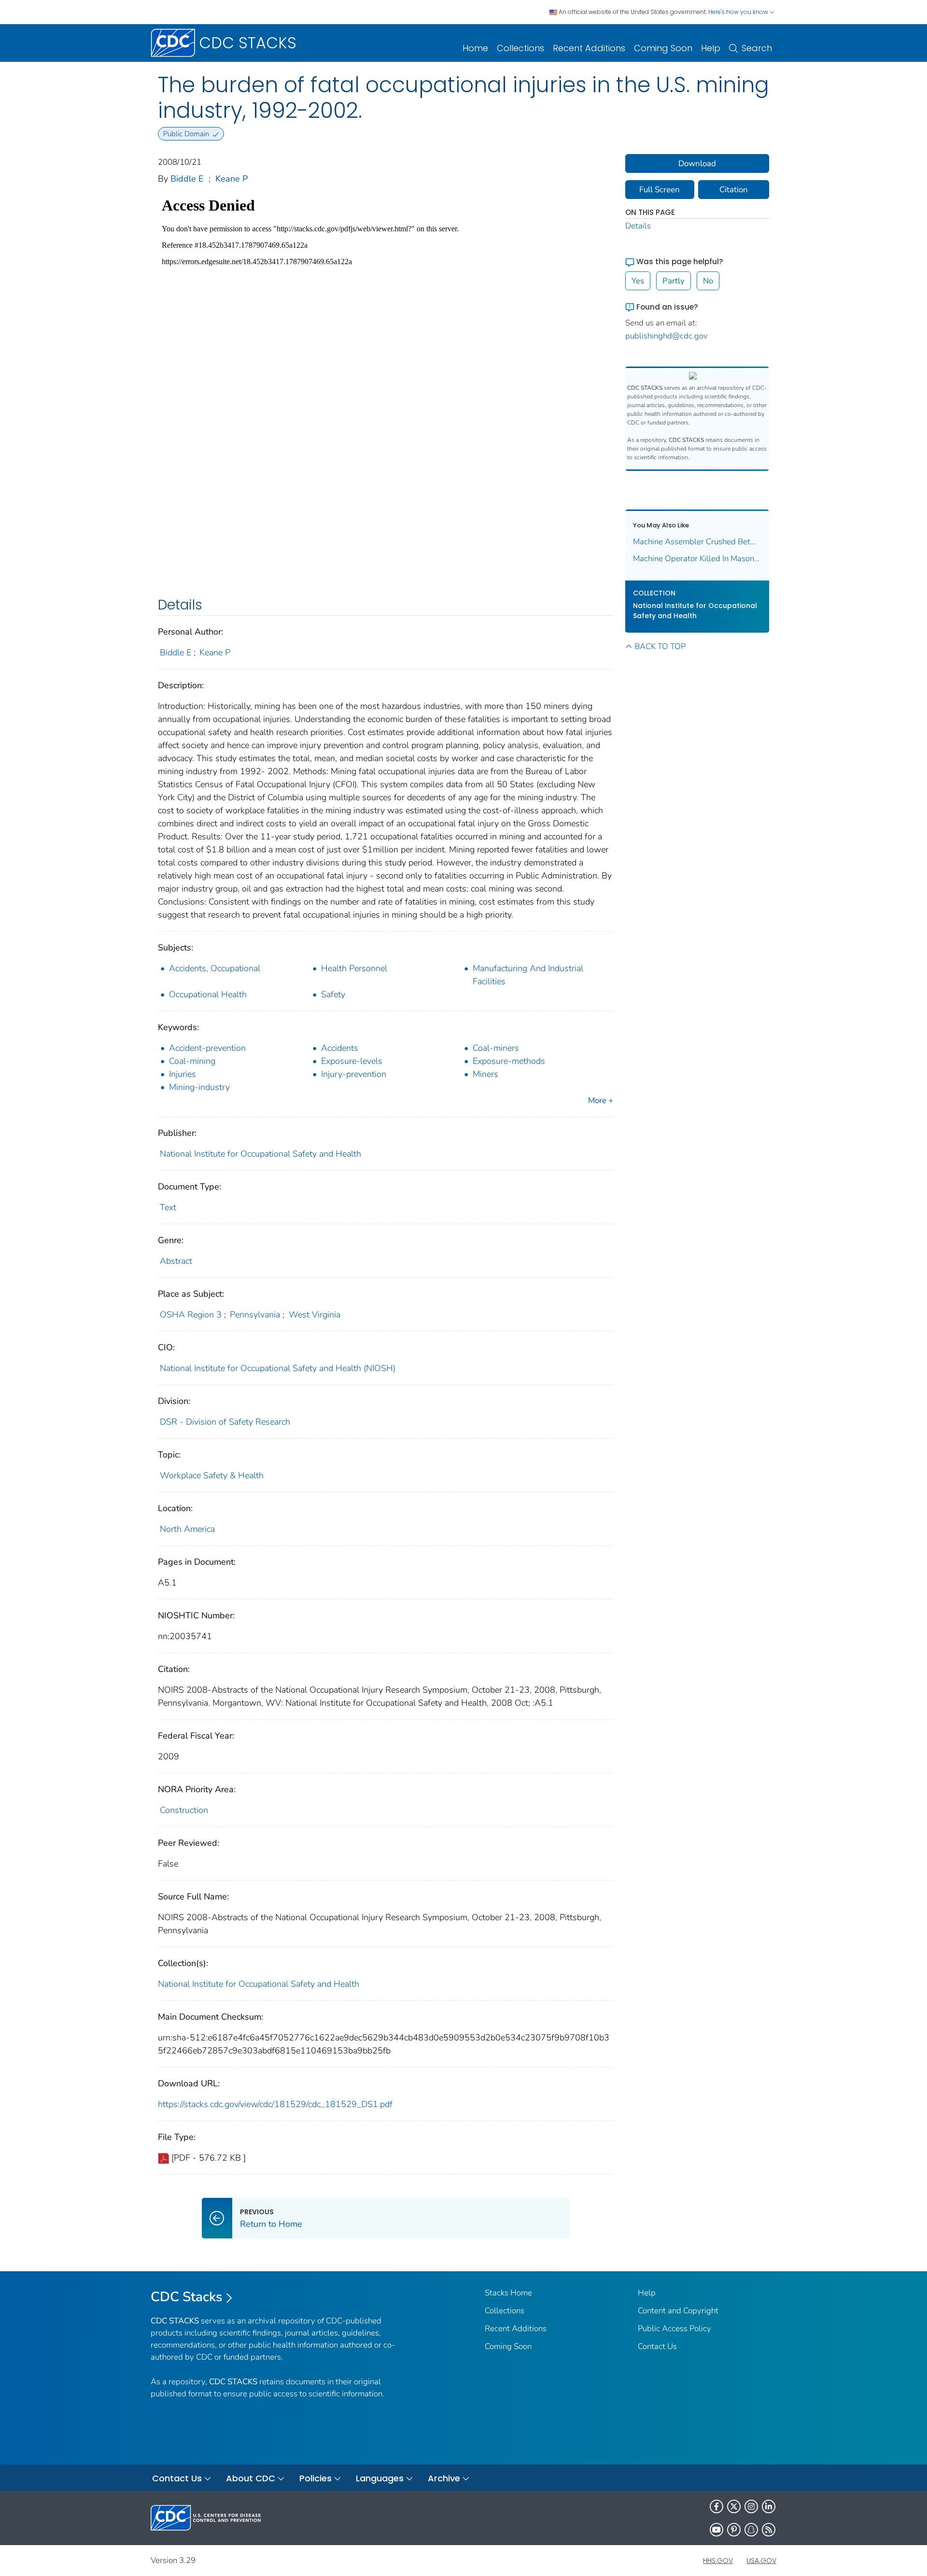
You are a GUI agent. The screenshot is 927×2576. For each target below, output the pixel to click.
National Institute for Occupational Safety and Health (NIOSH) (278, 1368)
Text (168, 1207)
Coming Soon (663, 48)
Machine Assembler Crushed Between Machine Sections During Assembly (697, 542)
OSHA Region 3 (191, 1315)
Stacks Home (508, 2293)
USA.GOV (761, 2561)
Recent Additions (589, 48)
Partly (674, 281)
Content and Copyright (678, 2311)
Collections (520, 48)
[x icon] (734, 2506)
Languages (380, 2478)
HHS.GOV (718, 2561)
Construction (184, 1810)
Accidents (340, 1048)
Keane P (232, 179)
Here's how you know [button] (739, 12)
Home (475, 48)
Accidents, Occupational (215, 968)
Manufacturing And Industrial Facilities (528, 975)
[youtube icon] (716, 2530)
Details (638, 226)
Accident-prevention (207, 1048)
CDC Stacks (187, 2297)
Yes (638, 281)
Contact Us (657, 2346)
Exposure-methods (509, 1061)
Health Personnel (354, 968)
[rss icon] (769, 2530)
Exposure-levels (352, 1061)
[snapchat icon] (751, 2530)
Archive (444, 2478)
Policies (316, 2478)
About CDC (251, 2478)
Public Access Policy (674, 2328)
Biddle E (187, 179)
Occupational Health (208, 994)
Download (697, 163)
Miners (485, 1074)
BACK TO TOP (660, 646)
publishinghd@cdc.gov (667, 336)
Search (757, 48)
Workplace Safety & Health (212, 1475)
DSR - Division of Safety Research (225, 1422)
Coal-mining (192, 1061)
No (708, 281)
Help (711, 48)
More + (601, 1100)
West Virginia (315, 1315)
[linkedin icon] (769, 2506)
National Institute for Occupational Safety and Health (260, 1154)
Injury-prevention (354, 1074)
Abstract (176, 1261)
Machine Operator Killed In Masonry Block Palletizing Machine (697, 559)
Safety (333, 994)
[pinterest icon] (734, 2530)
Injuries (183, 1074)
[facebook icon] (716, 2506)
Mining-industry (199, 1087)
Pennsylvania (255, 1315)
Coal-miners (496, 1048)
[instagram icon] (751, 2506)
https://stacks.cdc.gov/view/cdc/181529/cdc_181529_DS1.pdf (275, 2104)
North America (187, 1529)
